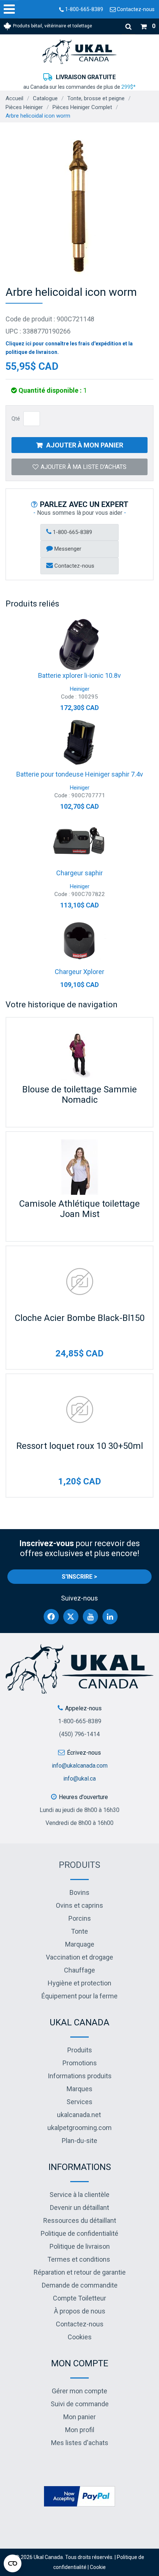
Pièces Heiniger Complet (82, 107)
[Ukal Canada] (79, 52)
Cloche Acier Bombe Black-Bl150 (80, 1318)
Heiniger (79, 689)
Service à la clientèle (79, 2195)
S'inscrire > (79, 1577)
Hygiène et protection (79, 1983)
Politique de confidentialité (79, 2233)
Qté (16, 419)
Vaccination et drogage (79, 1957)
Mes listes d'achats (80, 2443)
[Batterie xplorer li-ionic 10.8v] (79, 644)
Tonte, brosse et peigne (96, 98)
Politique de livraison (80, 2246)
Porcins (80, 1918)
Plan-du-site (79, 2141)
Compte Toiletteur (79, 2298)
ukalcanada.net (79, 2115)
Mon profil (80, 2430)
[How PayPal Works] (79, 2496)
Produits (79, 1865)
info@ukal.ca (79, 1779)
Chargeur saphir (79, 873)
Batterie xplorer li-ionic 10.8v (79, 675)
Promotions (80, 2063)
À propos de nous (80, 2311)
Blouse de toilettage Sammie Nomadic (79, 1095)
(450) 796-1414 (79, 1734)
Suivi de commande (80, 2404)
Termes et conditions (79, 2259)
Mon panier (79, 2417)
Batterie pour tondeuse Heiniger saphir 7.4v (80, 774)
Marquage (80, 1944)
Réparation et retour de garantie (80, 2272)
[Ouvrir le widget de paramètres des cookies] (13, 2563)
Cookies (80, 2337)
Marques (79, 2089)
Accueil (14, 98)
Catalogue (45, 98)
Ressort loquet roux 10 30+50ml (80, 1446)
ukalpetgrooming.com (79, 2128)
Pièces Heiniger (24, 107)
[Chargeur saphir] (79, 842)
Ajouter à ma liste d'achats (84, 467)
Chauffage (79, 1970)
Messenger (67, 549)
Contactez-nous (135, 9)
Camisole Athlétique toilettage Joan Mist (79, 1209)
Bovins (79, 1892)
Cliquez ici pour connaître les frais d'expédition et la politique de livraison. (69, 348)
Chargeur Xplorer (79, 972)
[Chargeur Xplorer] (79, 940)
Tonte (79, 1931)
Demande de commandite (80, 2285)
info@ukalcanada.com (80, 1766)
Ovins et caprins (79, 1905)
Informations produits (80, 2076)
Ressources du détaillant (80, 2220)
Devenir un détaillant (79, 2207)
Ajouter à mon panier (85, 445)
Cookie (98, 2567)
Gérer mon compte (79, 2391)
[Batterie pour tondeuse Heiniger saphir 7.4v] (79, 743)
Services (79, 2102)
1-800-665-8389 (84, 9)
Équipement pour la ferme (79, 1996)
